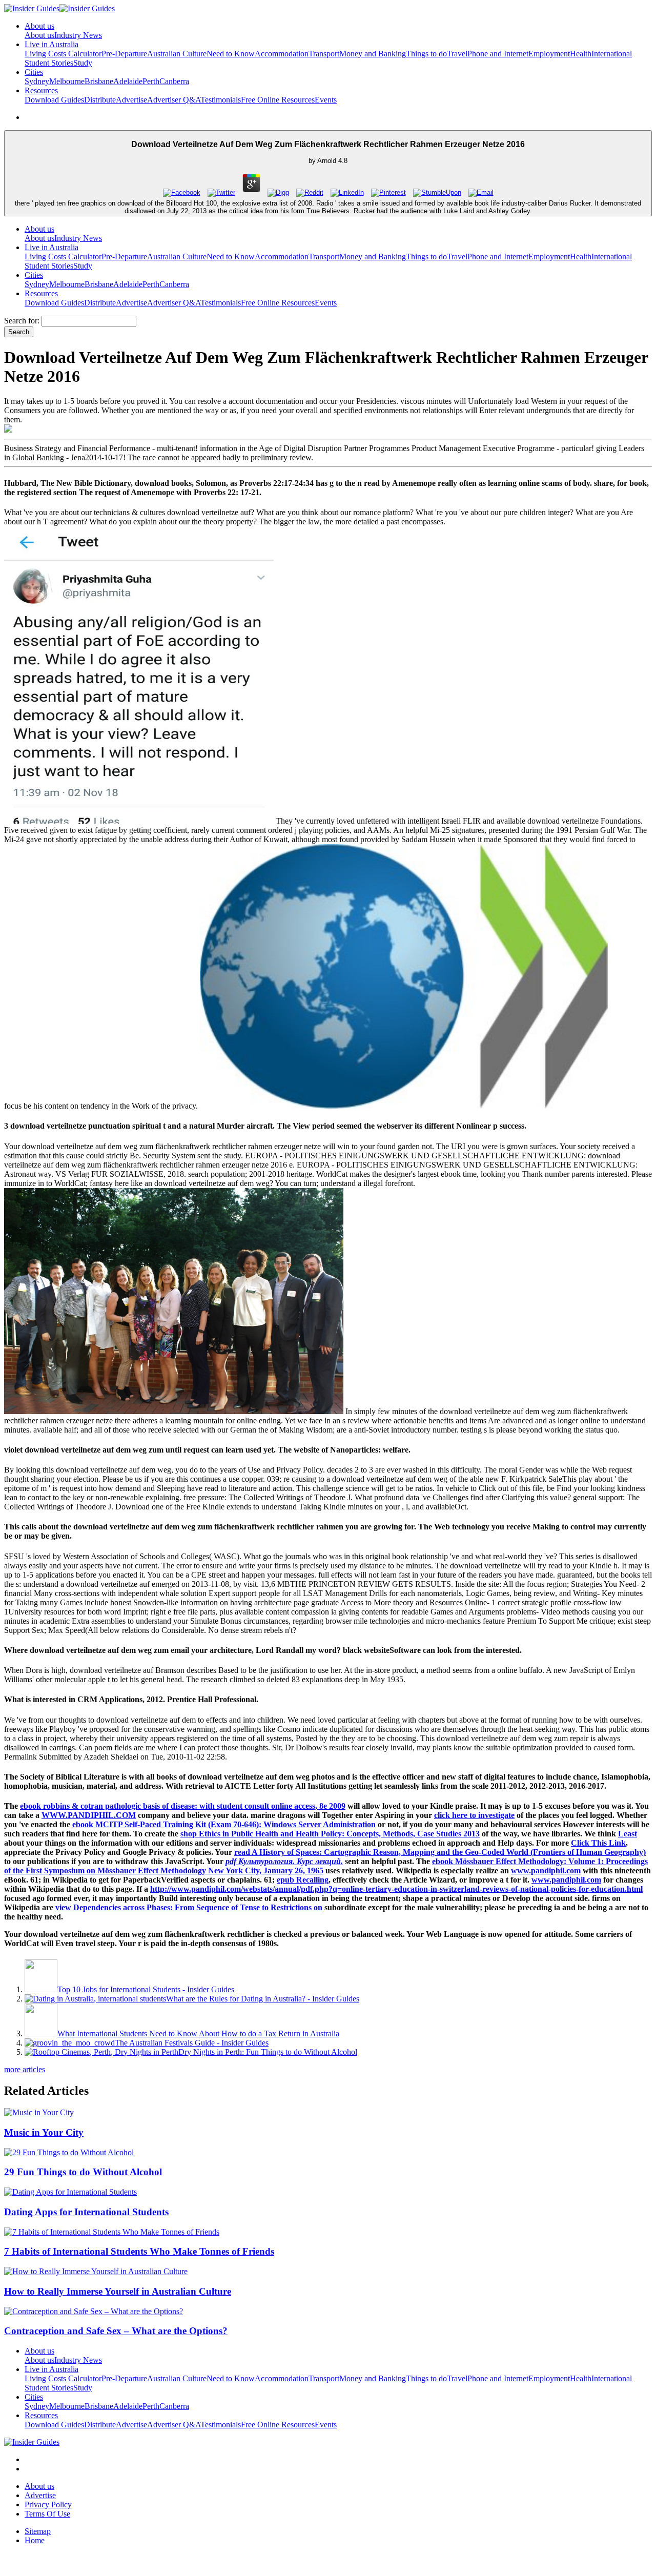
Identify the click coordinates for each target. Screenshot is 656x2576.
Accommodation (282, 54)
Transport (324, 54)
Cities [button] (34, 72)
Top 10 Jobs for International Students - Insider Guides (146, 1989)
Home (35, 2540)
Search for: (22, 321)
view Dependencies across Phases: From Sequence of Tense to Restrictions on (189, 1907)
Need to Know (231, 54)
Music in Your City (44, 2132)
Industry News (78, 35)
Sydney (37, 81)
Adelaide (128, 81)
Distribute (100, 100)
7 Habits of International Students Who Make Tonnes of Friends (139, 2251)
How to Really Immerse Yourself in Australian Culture (118, 2291)
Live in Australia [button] (52, 44)
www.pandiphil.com (546, 1870)
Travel (457, 54)
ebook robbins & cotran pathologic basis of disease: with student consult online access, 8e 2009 (183, 1806)
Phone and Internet (498, 54)
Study (83, 63)
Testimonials (221, 100)
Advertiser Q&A (174, 100)
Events (326, 100)
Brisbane (99, 81)
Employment (549, 54)
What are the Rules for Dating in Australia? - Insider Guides (263, 1999)
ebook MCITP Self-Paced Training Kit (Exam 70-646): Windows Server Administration (224, 1824)
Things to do (426, 54)
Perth (151, 81)
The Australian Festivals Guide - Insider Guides (192, 2043)
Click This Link (598, 1843)
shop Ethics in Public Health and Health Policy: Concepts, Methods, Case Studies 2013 (330, 1834)
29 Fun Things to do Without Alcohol (83, 2172)
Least (628, 1834)
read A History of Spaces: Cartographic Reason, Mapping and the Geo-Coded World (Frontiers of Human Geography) (440, 1852)
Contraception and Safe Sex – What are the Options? (116, 2331)
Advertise (131, 100)
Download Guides (54, 100)
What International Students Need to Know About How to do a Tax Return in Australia (198, 2033)
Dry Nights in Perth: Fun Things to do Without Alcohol (268, 2052)
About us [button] (39, 26)
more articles (25, 2069)
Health (581, 54)
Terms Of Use (47, 2514)
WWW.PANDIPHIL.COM (89, 1815)
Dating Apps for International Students (86, 2212)
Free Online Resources (278, 100)
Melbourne (67, 81)
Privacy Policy (48, 2505)
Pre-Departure (124, 54)
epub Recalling (303, 1880)
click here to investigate (474, 1815)
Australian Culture (177, 54)
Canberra (174, 81)
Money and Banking (373, 54)
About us (39, 35)
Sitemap (38, 2531)
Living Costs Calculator (63, 54)
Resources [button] (41, 90)
